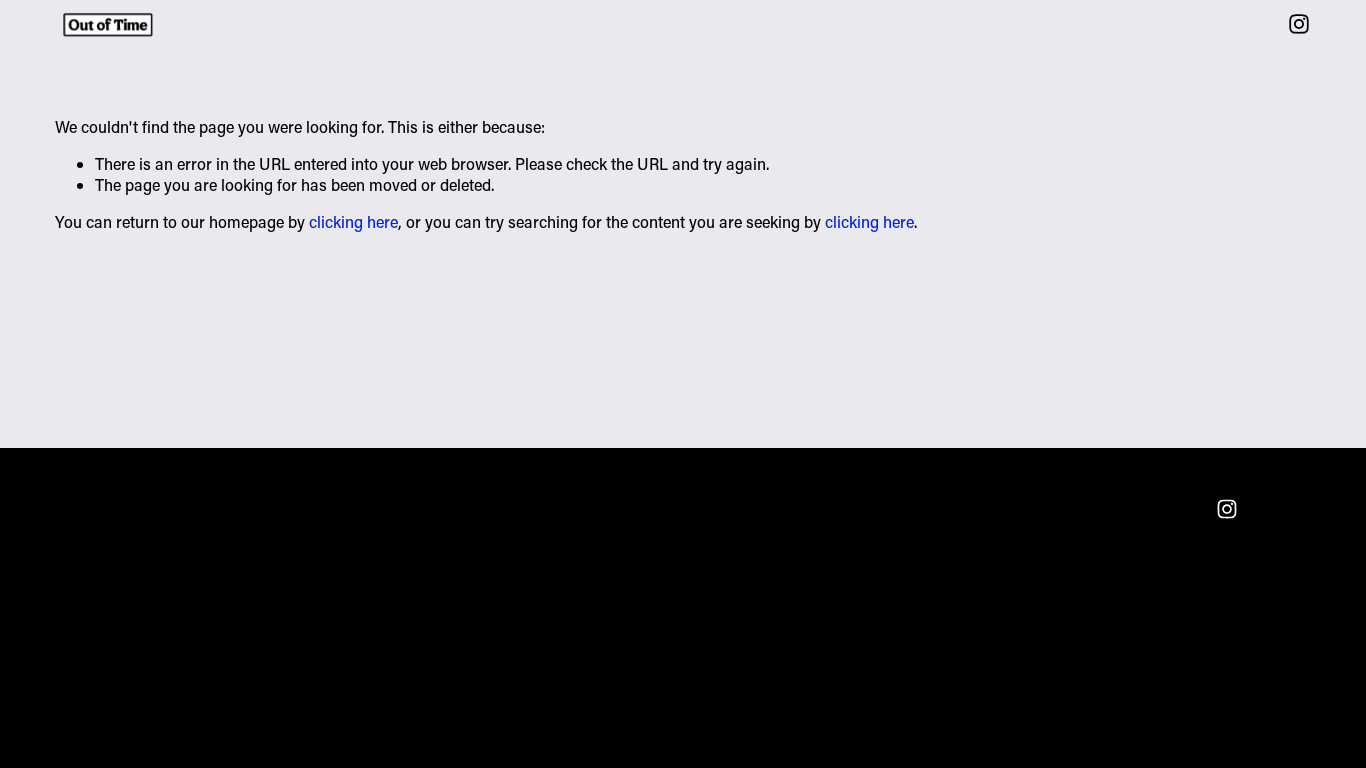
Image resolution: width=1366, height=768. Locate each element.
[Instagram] (1299, 24)
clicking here (353, 221)
